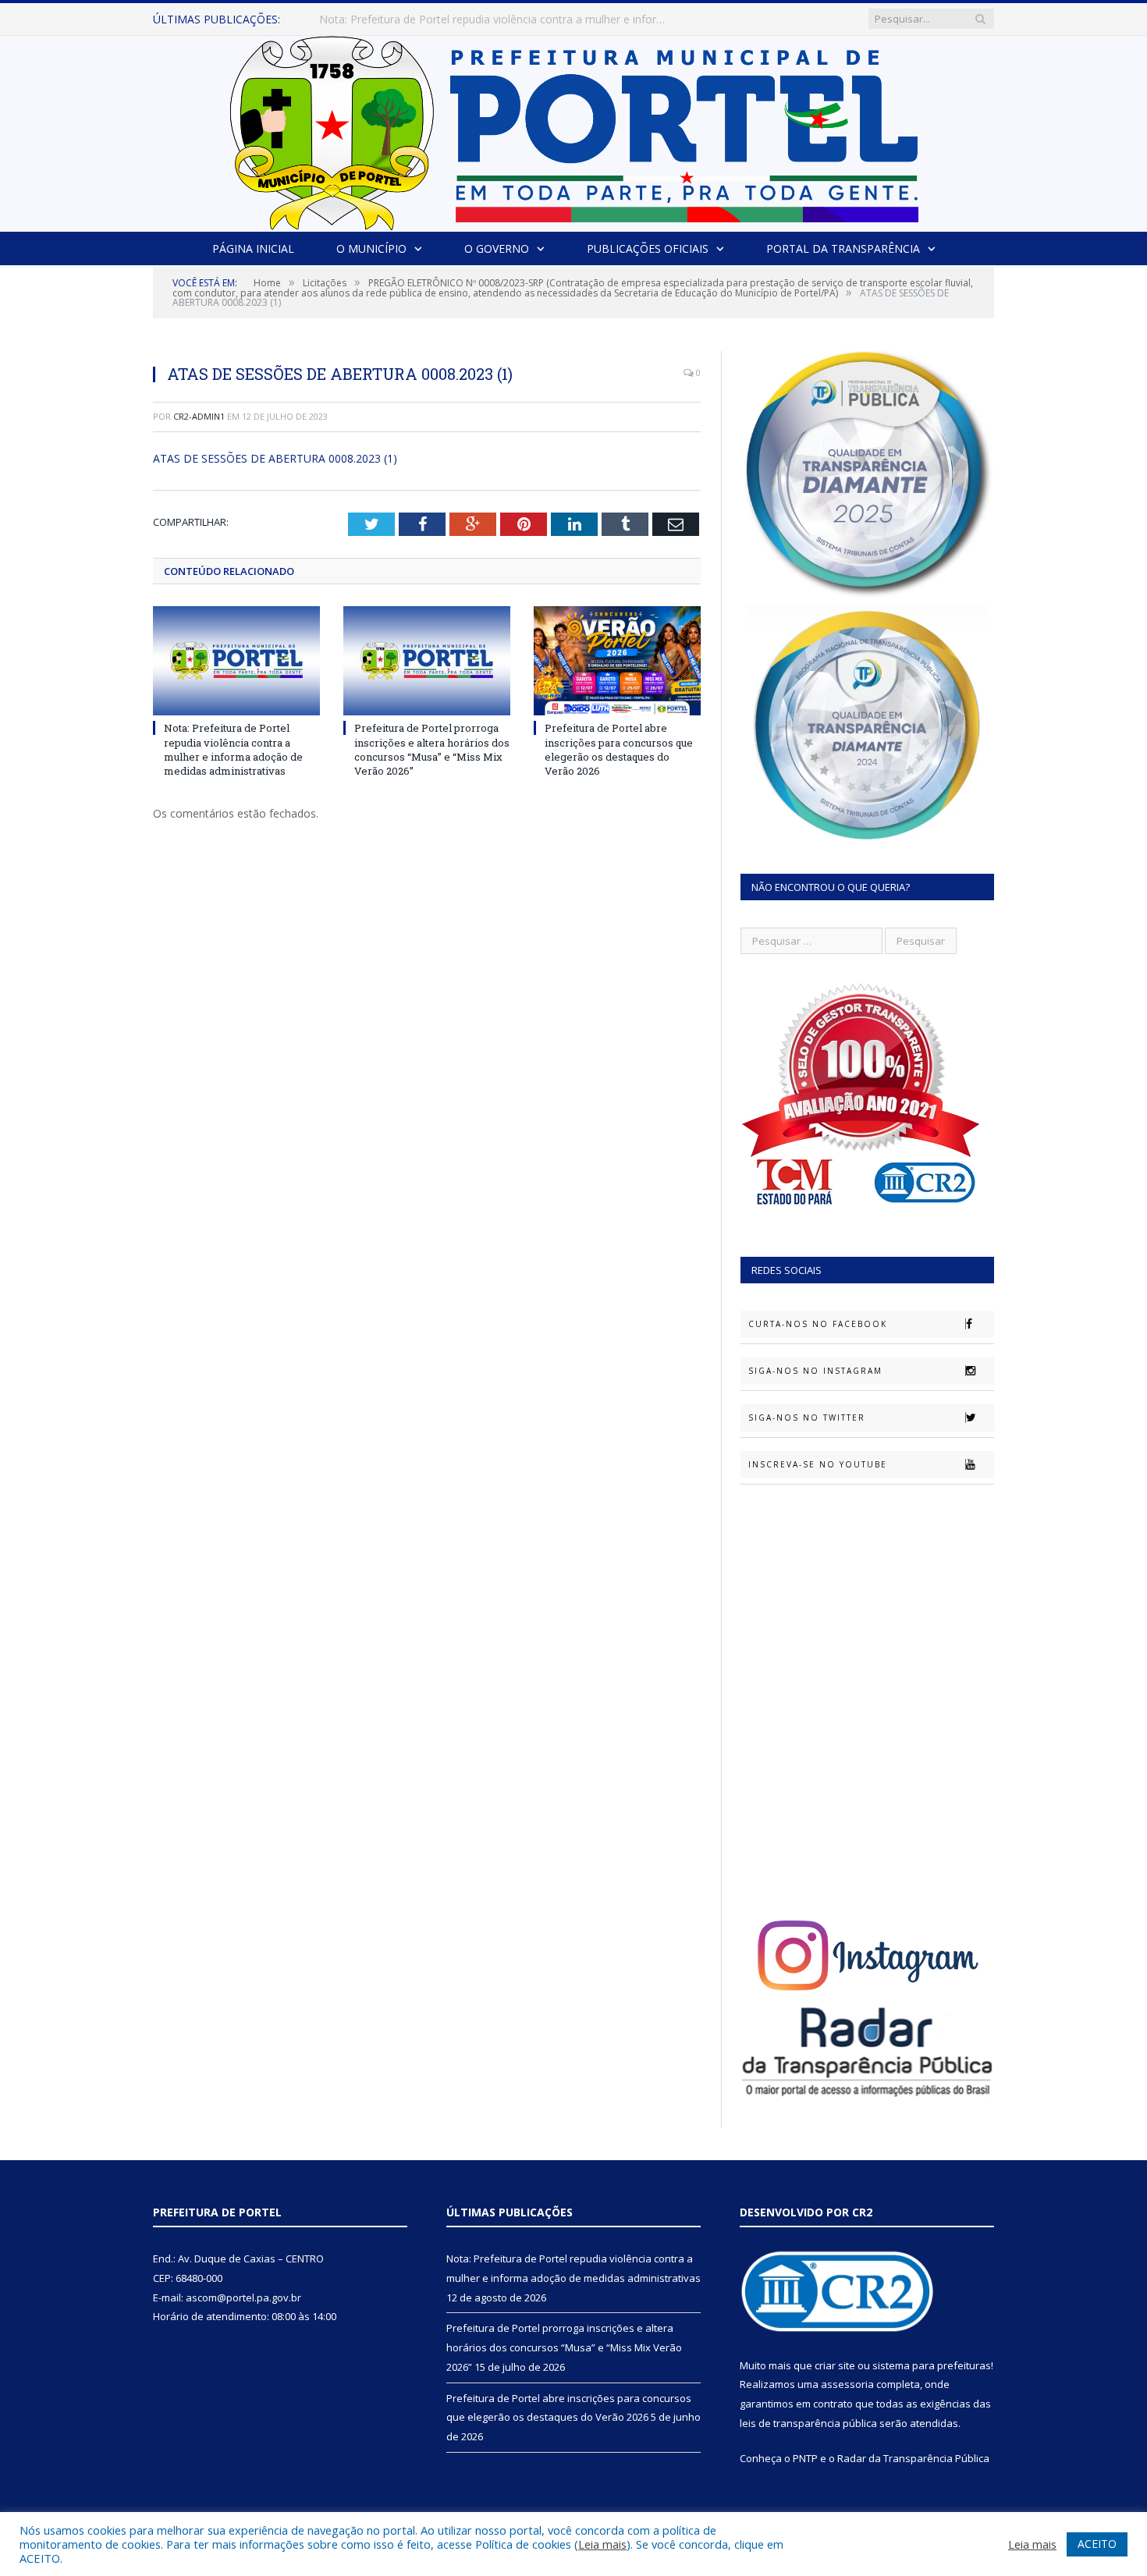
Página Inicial (253, 248)
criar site (835, 2365)
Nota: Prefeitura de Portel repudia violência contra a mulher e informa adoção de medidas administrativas (233, 749)
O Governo (497, 248)
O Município (371, 248)
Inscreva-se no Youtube (818, 1464)
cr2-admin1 (199, 416)
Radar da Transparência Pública (913, 2458)
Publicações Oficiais (648, 248)
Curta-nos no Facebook (818, 1324)
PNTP (805, 2458)
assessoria (847, 2384)
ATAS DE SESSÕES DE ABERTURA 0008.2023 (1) (275, 458)
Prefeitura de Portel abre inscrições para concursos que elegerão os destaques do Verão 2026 (619, 749)
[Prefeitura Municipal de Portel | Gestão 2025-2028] (574, 129)
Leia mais (602, 2544)
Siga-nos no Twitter (807, 1418)
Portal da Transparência (843, 248)
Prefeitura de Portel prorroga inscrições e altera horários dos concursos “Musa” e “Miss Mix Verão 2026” (499, 20)
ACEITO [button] (1097, 2544)
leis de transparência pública (808, 2423)
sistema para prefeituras (932, 2365)
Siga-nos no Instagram (815, 1371)
